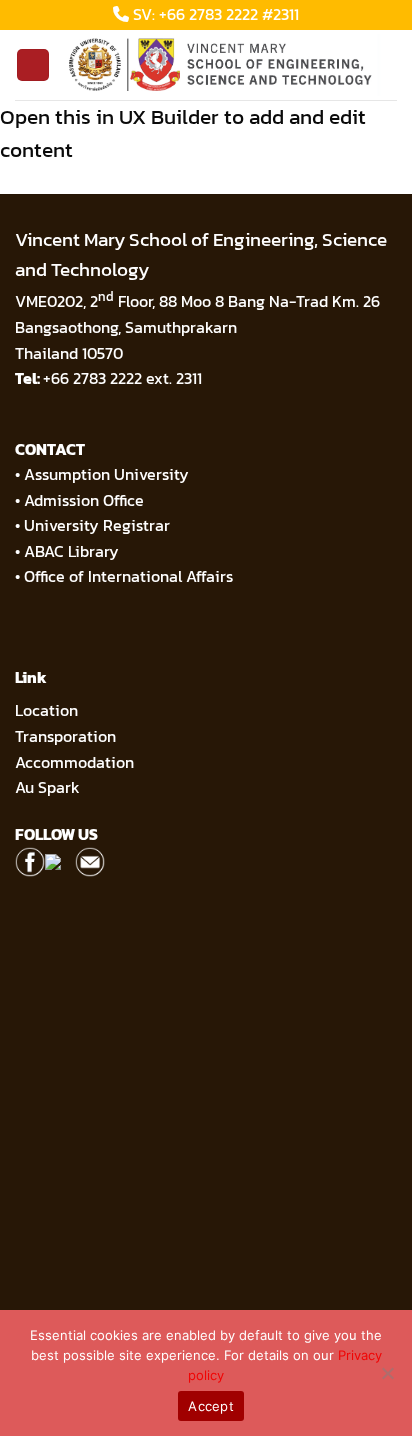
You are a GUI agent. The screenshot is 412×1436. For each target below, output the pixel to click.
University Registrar (97, 525)
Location (46, 710)
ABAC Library (71, 551)
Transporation (67, 736)
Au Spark (47, 787)
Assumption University (106, 474)
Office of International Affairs (128, 576)
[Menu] (33, 65)
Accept (211, 1406)
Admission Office (84, 500)
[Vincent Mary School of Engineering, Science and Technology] (223, 65)
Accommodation (76, 762)
